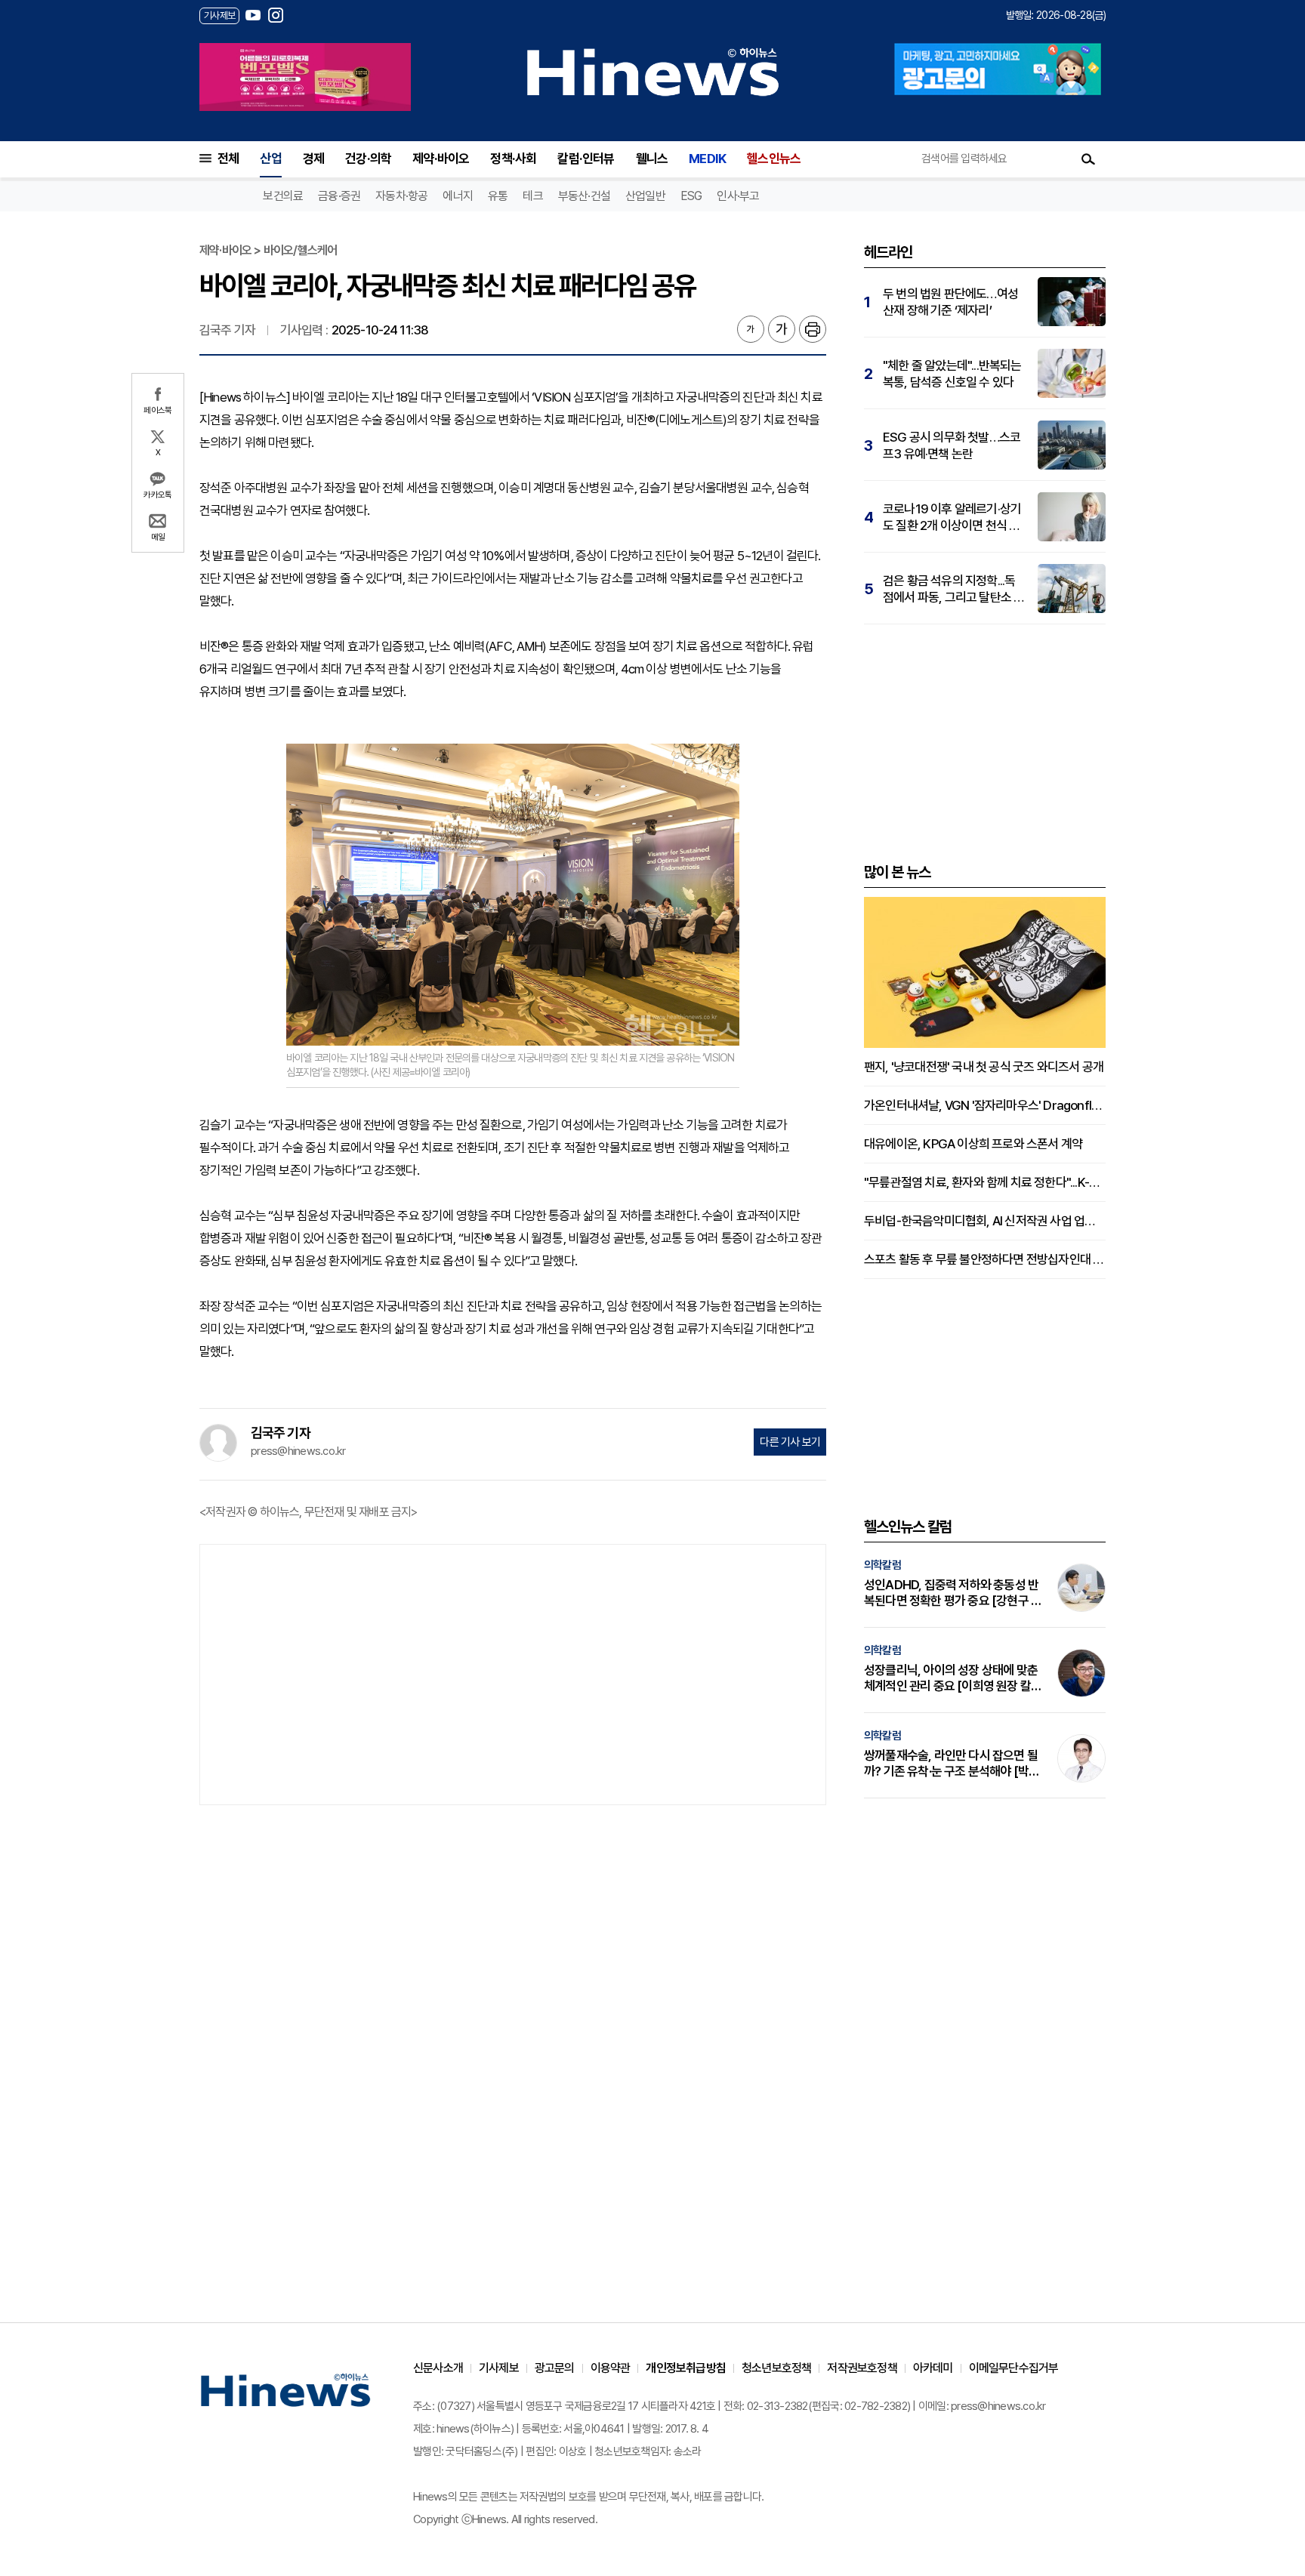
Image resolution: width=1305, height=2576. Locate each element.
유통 (498, 196)
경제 (313, 159)
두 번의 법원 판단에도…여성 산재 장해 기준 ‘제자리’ (950, 302)
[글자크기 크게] (782, 329)
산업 (270, 159)
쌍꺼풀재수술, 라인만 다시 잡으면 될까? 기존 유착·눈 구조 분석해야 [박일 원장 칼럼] (952, 1764)
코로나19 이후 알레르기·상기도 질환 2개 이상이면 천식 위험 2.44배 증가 (952, 518)
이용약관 (611, 2368)
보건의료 (283, 196)
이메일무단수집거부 (1014, 2368)
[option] (305, 77)
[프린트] (813, 329)
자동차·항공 (401, 196)
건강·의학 (368, 159)
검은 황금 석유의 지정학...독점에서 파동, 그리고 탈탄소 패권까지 (953, 589)
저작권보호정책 (862, 2368)
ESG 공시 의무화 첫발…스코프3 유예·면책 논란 (952, 445)
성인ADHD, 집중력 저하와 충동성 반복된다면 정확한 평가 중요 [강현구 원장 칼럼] (953, 1593)
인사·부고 (738, 196)
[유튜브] (253, 15)
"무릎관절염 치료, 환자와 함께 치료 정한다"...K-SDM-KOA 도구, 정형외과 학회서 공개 (985, 1182)
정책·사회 (513, 159)
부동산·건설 (584, 196)
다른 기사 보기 (790, 1442)
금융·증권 (339, 196)
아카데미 (933, 2368)
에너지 (458, 196)
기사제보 (499, 2368)
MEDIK (707, 159)
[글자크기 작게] (751, 329)
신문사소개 (438, 2368)
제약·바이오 (441, 159)
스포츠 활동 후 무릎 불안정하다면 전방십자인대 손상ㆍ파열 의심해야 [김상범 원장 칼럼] (985, 1259)
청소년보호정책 (776, 2368)
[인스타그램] (276, 15)
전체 (228, 159)
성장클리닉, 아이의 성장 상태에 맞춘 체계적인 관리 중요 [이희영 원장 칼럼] (951, 1678)
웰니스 (652, 159)
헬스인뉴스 (774, 159)
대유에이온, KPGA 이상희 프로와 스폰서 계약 (973, 1144)
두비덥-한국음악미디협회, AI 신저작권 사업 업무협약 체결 (985, 1221)
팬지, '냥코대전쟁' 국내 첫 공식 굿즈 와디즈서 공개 (984, 1067)
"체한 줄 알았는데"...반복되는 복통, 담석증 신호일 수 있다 (952, 374)
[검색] (1088, 159)
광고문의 (555, 2368)
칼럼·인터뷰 (586, 159)
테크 (532, 196)
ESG (691, 196)
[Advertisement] (513, 1673)
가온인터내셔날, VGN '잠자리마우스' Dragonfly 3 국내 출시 (985, 1105)
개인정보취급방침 (686, 2368)
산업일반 (645, 196)
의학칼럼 (882, 1565)
